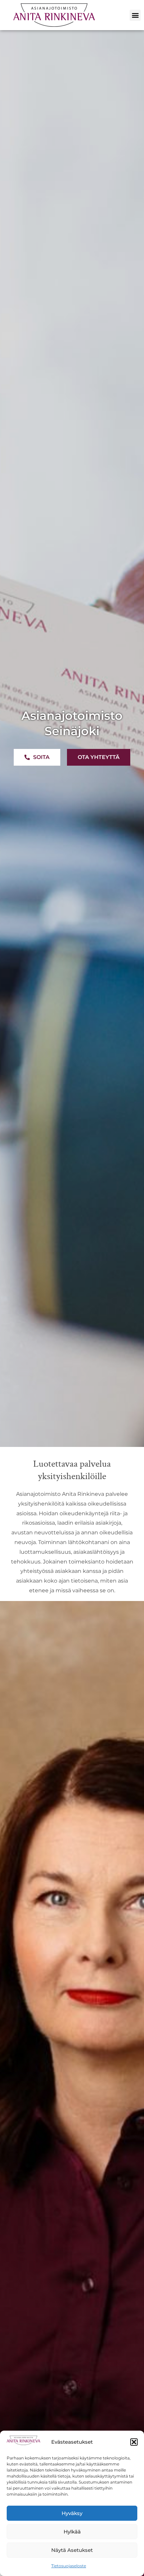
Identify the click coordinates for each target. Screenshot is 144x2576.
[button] (134, 2442)
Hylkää (72, 2532)
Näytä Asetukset (72, 2550)
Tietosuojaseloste (69, 2566)
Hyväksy (72, 2513)
